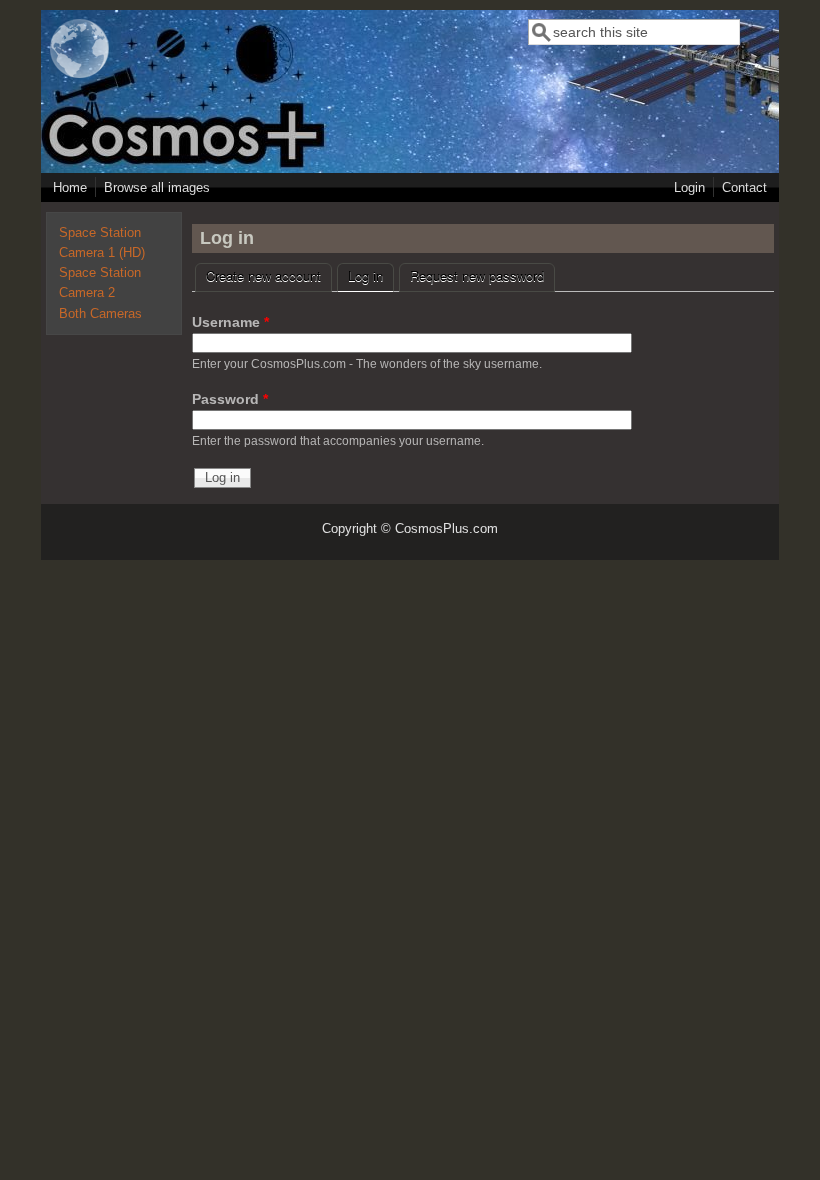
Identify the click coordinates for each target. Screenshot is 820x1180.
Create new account (263, 275)
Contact (744, 187)
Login (689, 187)
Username (230, 322)
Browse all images (157, 187)
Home (70, 187)
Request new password (477, 275)
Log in (371, 275)
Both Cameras (100, 314)
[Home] (80, 74)
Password (230, 399)
